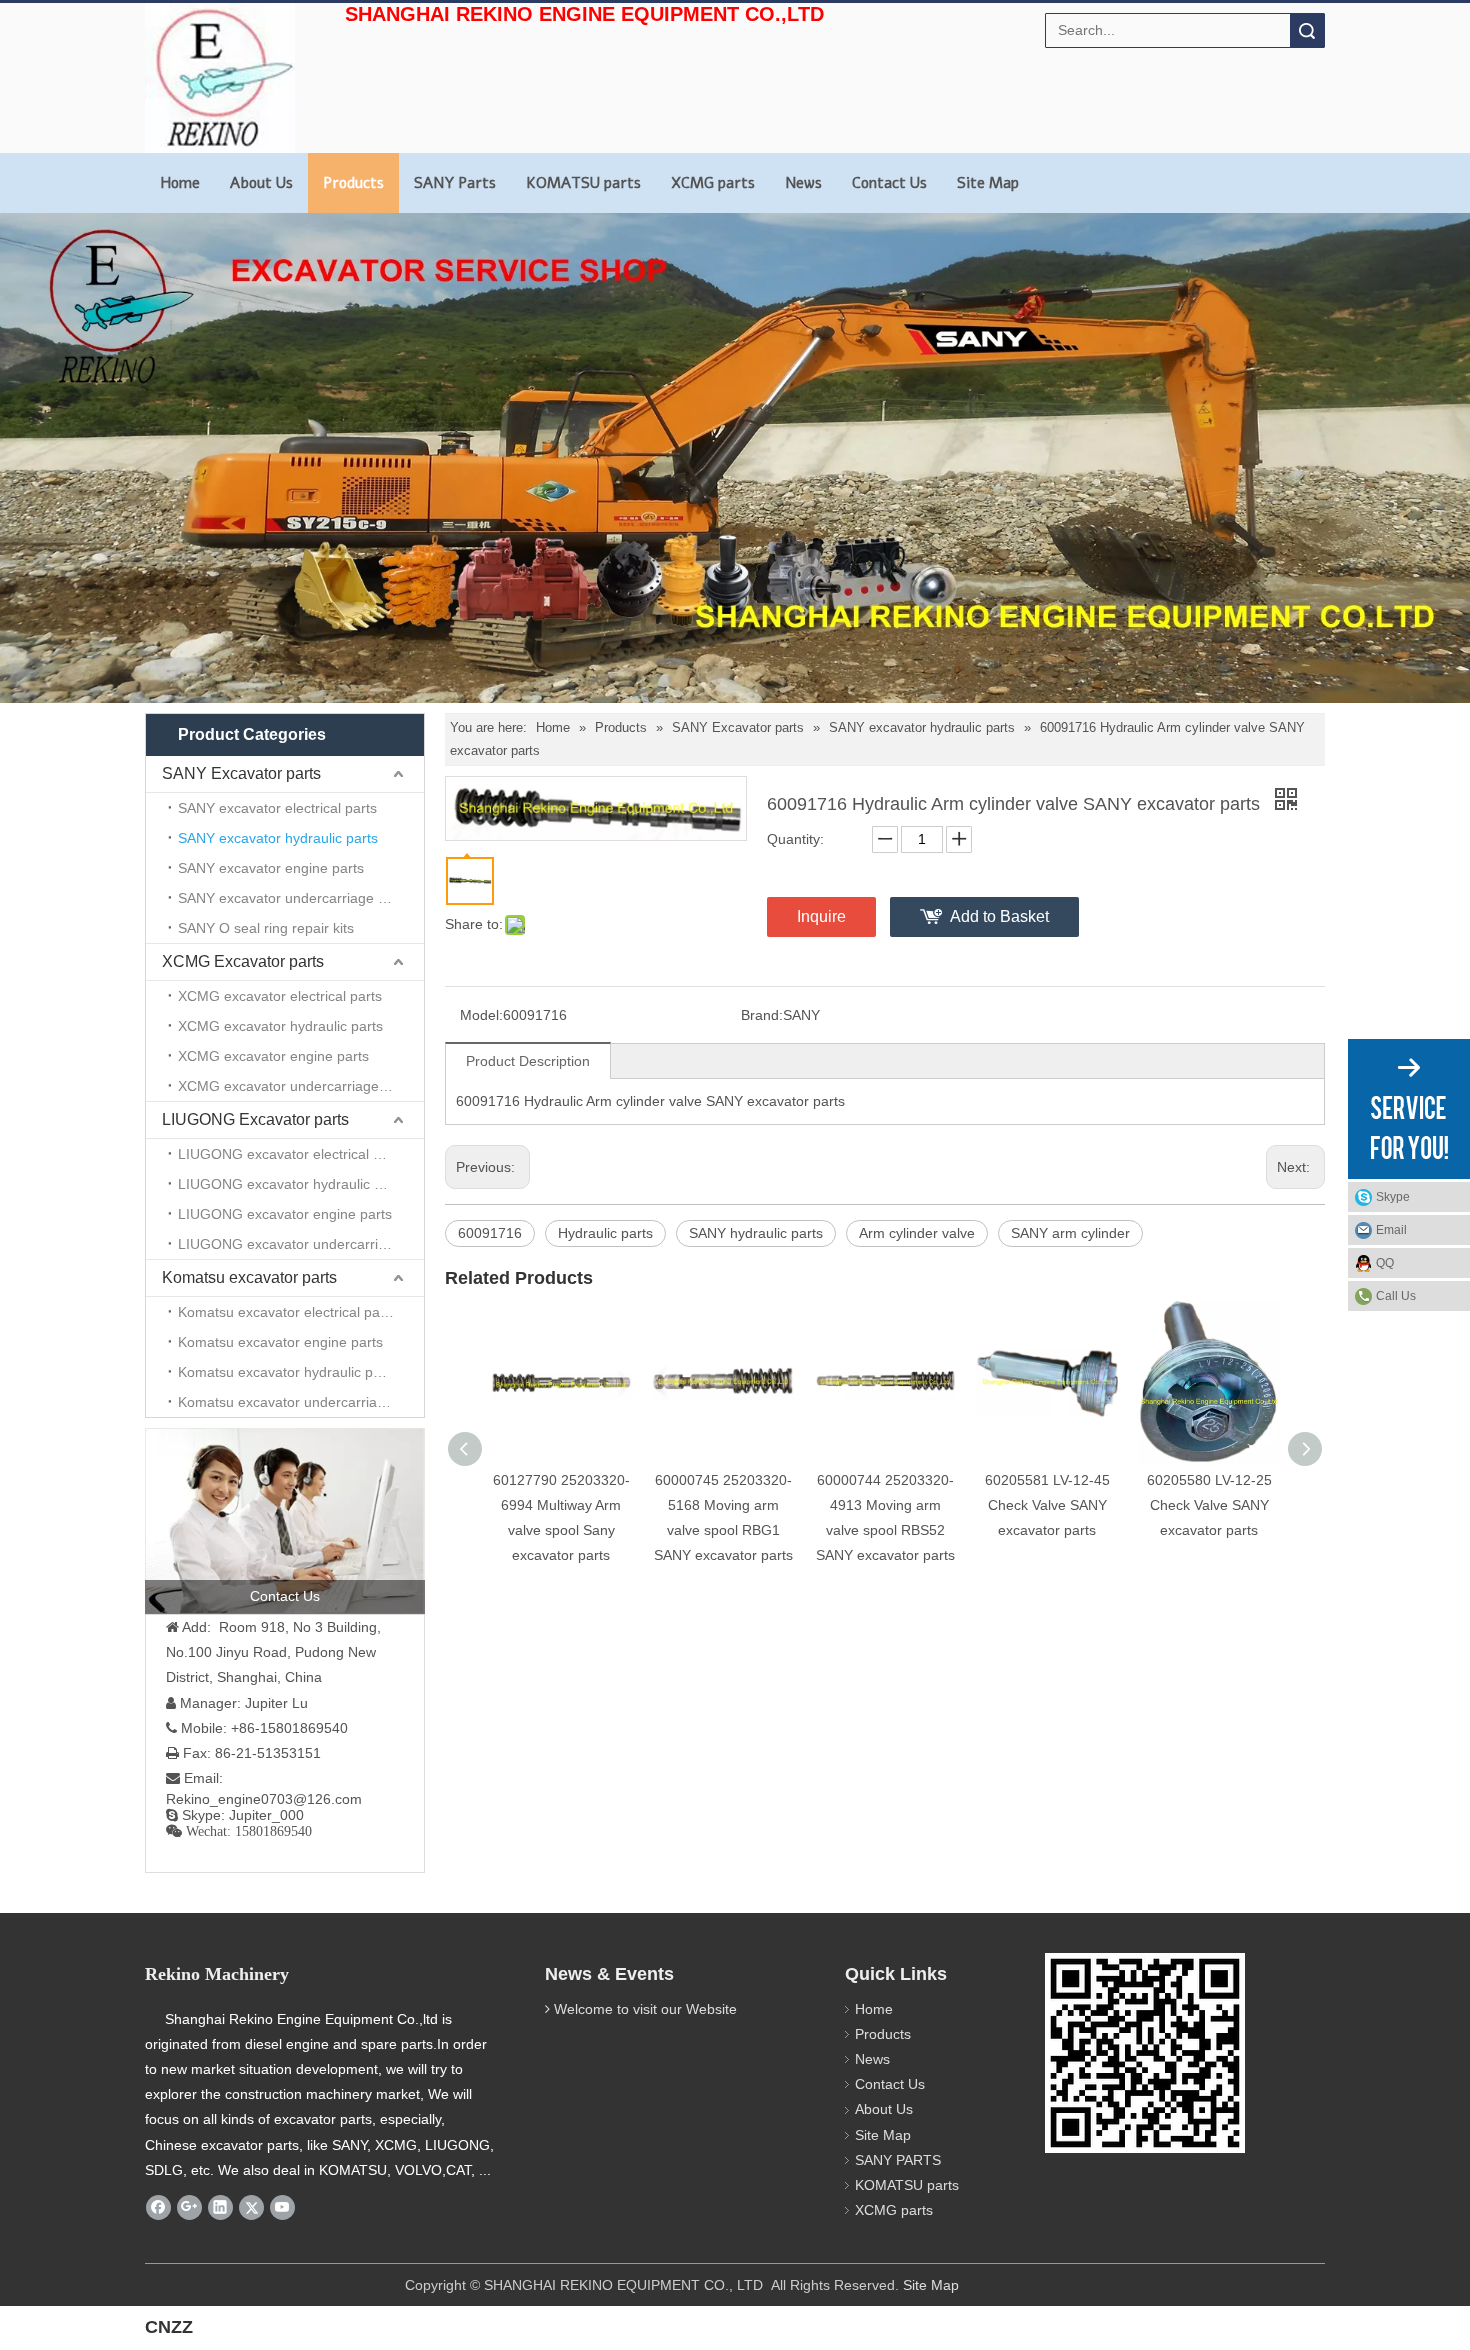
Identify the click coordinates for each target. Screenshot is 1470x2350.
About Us (261, 183)
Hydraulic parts (605, 1233)
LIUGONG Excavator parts (255, 1119)
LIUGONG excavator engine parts (285, 1214)
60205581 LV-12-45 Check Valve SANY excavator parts (1047, 1505)
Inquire (821, 916)
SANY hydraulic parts (756, 1233)
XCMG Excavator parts (243, 961)
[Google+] (189, 2207)
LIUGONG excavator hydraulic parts (292, 1184)
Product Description (528, 1061)
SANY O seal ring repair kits (266, 928)
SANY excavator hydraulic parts (278, 838)
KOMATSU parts (583, 183)
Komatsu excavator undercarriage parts (301, 1402)
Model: (481, 1015)
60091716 (490, 1233)
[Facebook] (158, 2207)
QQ (1385, 1263)
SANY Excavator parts (241, 773)
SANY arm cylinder (1070, 1233)
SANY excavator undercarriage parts (294, 898)
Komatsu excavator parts (249, 1277)
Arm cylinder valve (917, 1233)
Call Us (1396, 1296)
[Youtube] (282, 2207)
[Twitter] (251, 2207)
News (803, 183)
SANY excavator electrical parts (277, 808)
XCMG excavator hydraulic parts (280, 1026)
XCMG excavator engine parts (273, 1056)
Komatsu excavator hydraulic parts (287, 1372)
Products (353, 183)
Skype (1393, 1197)
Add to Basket (999, 916)
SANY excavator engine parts (271, 868)
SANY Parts (455, 183)
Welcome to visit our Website (645, 2009)
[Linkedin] (220, 2207)
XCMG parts (713, 183)
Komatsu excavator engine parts (280, 1342)
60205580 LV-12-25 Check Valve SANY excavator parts (1209, 1505)
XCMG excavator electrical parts (280, 996)
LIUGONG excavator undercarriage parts (301, 1244)
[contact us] (285, 1521)
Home (180, 183)
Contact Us (889, 183)
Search (1307, 30)
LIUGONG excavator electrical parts (291, 1154)
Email (1391, 1230)
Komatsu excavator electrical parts (287, 1312)
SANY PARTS (898, 2160)
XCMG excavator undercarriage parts (296, 1086)
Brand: (762, 1015)
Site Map (988, 183)
